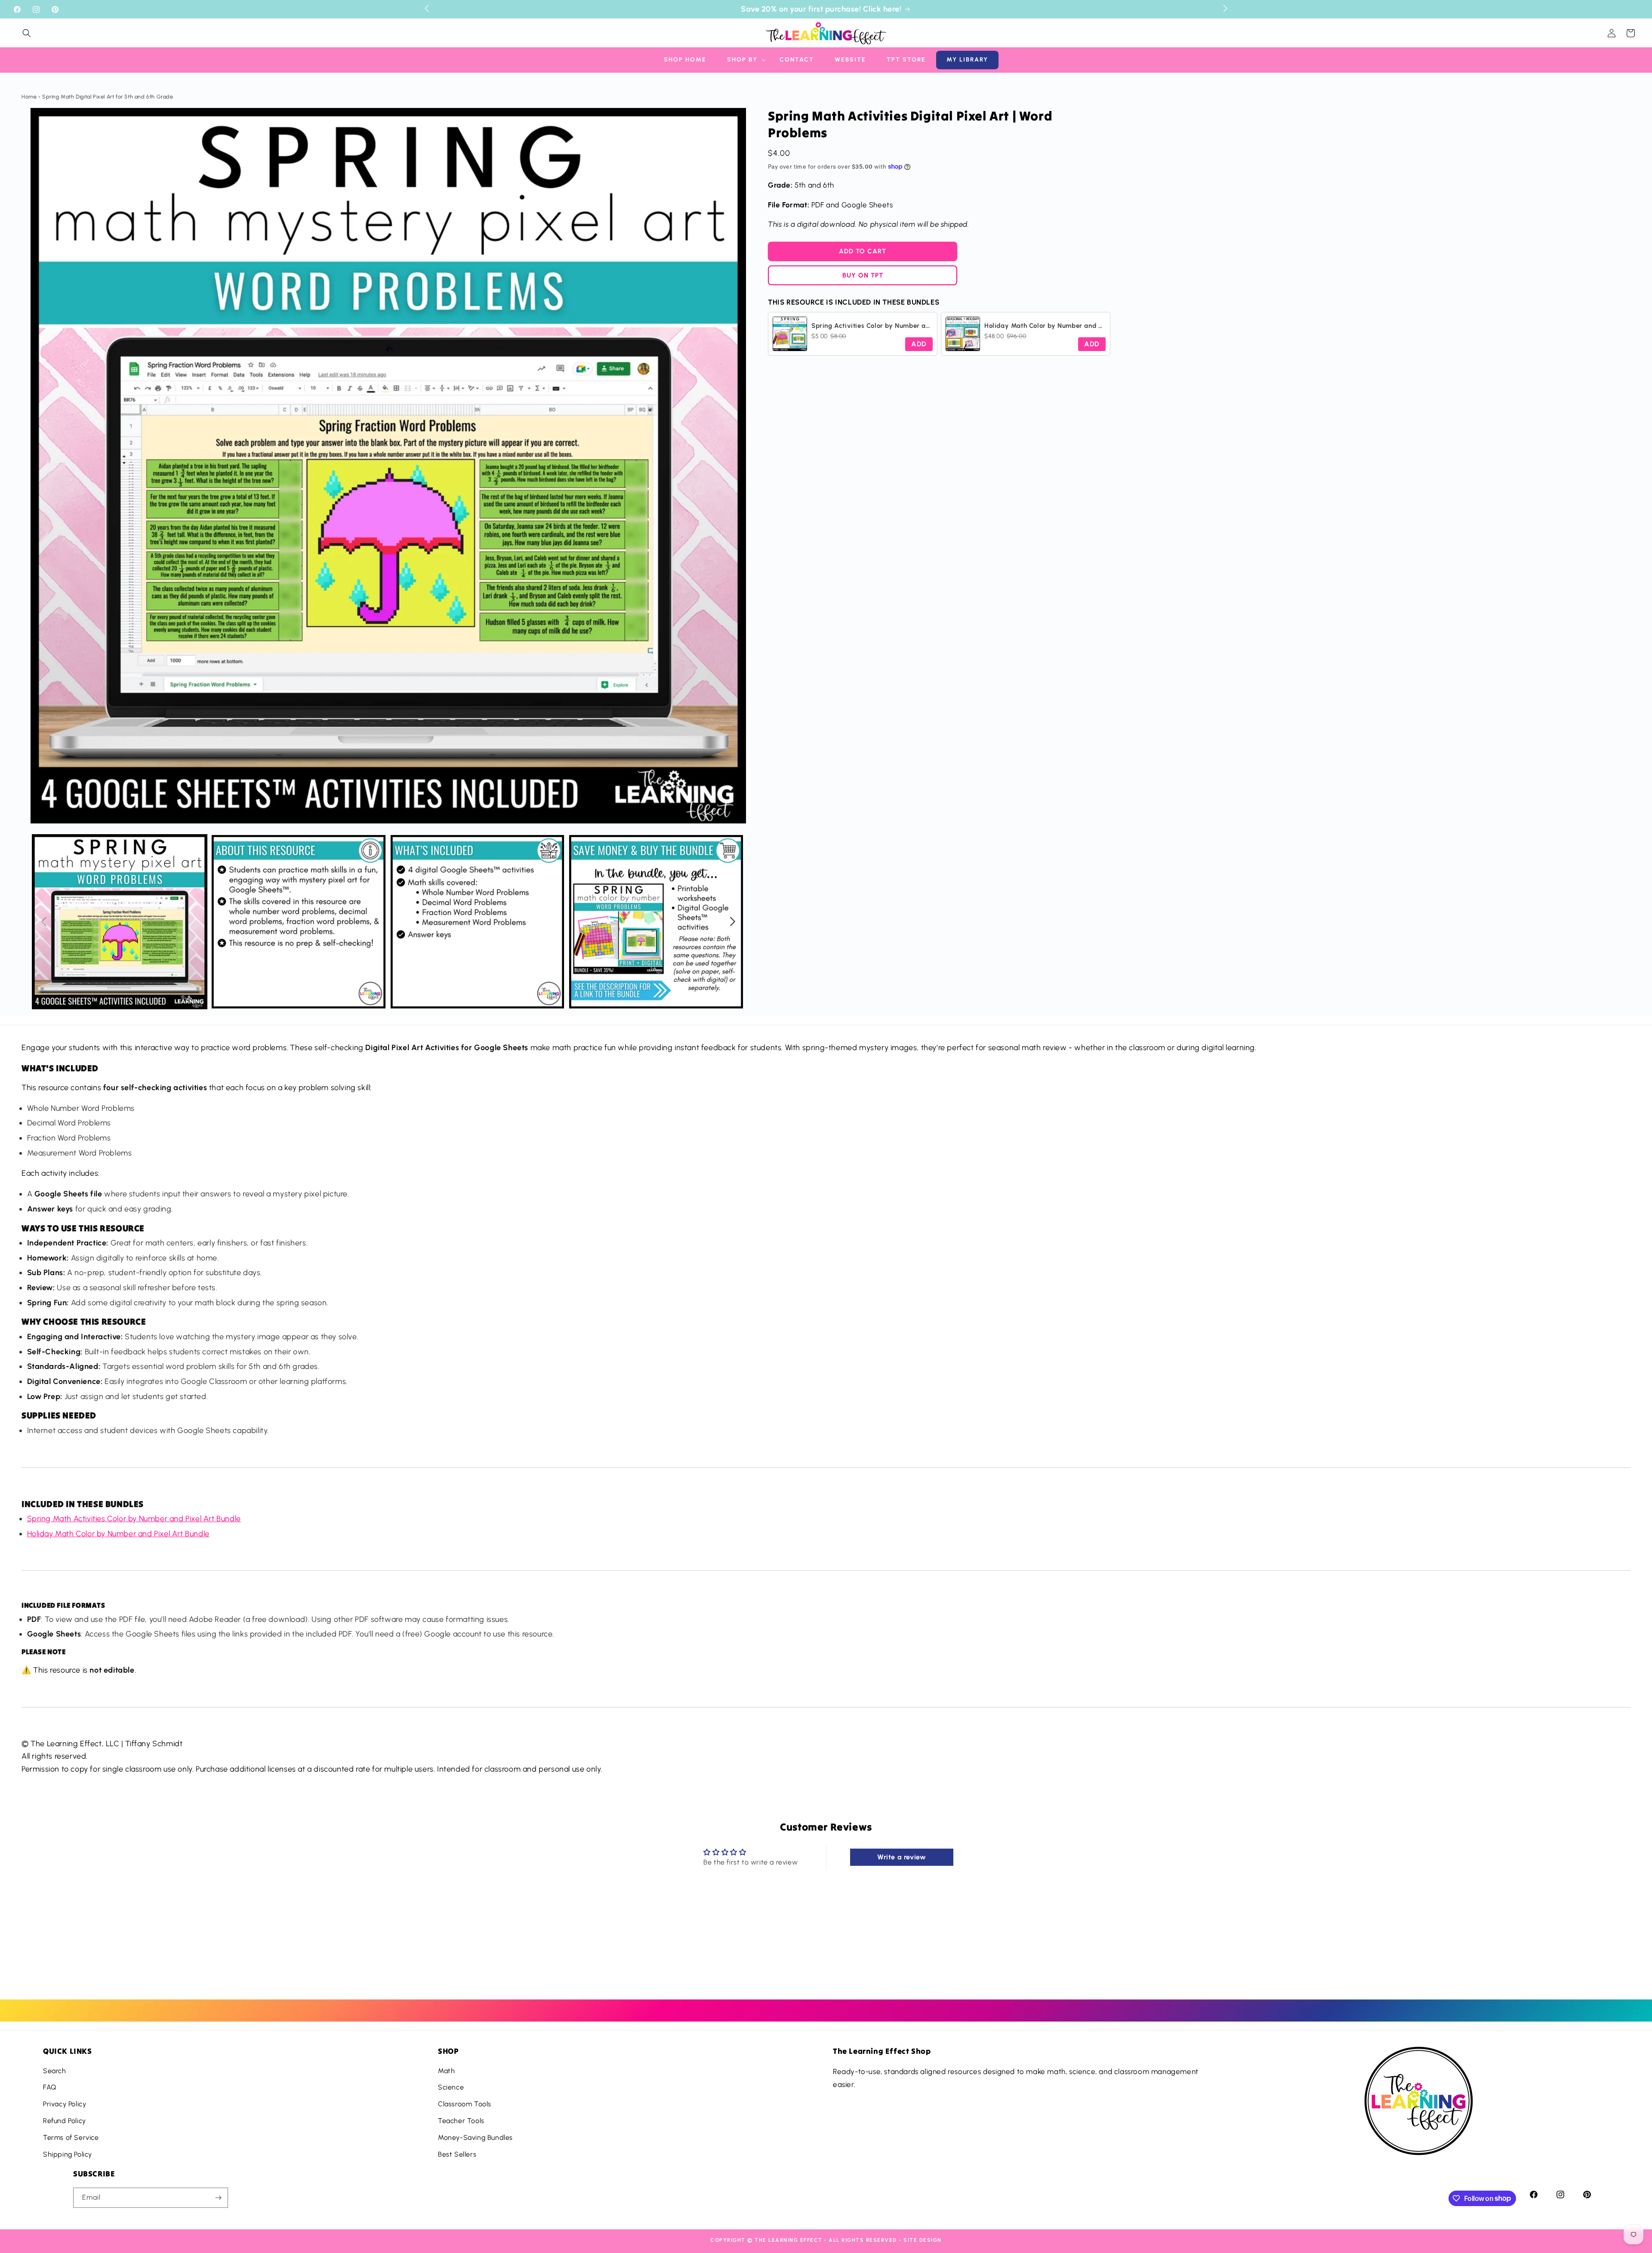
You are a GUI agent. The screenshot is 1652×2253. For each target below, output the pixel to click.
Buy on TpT (863, 275)
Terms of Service (71, 2137)
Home (29, 97)
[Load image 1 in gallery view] (120, 922)
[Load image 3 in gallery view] (478, 922)
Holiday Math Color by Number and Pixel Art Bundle (118, 1534)
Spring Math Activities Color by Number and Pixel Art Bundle (134, 1519)
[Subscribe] (218, 2198)
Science (451, 2087)
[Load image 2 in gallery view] (299, 922)
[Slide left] (44, 922)
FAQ (50, 2087)
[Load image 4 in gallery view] (656, 922)
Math (446, 2071)
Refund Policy (65, 2121)
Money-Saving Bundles (475, 2137)
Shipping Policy (68, 2154)
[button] (27, 33)
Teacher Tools (461, 2121)
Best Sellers (457, 2154)
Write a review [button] (902, 1857)
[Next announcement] (1225, 8)
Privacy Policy (65, 2104)
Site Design (923, 2240)
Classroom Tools (465, 2104)
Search (55, 2071)
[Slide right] (733, 922)
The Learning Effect (789, 2240)
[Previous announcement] (427, 8)
